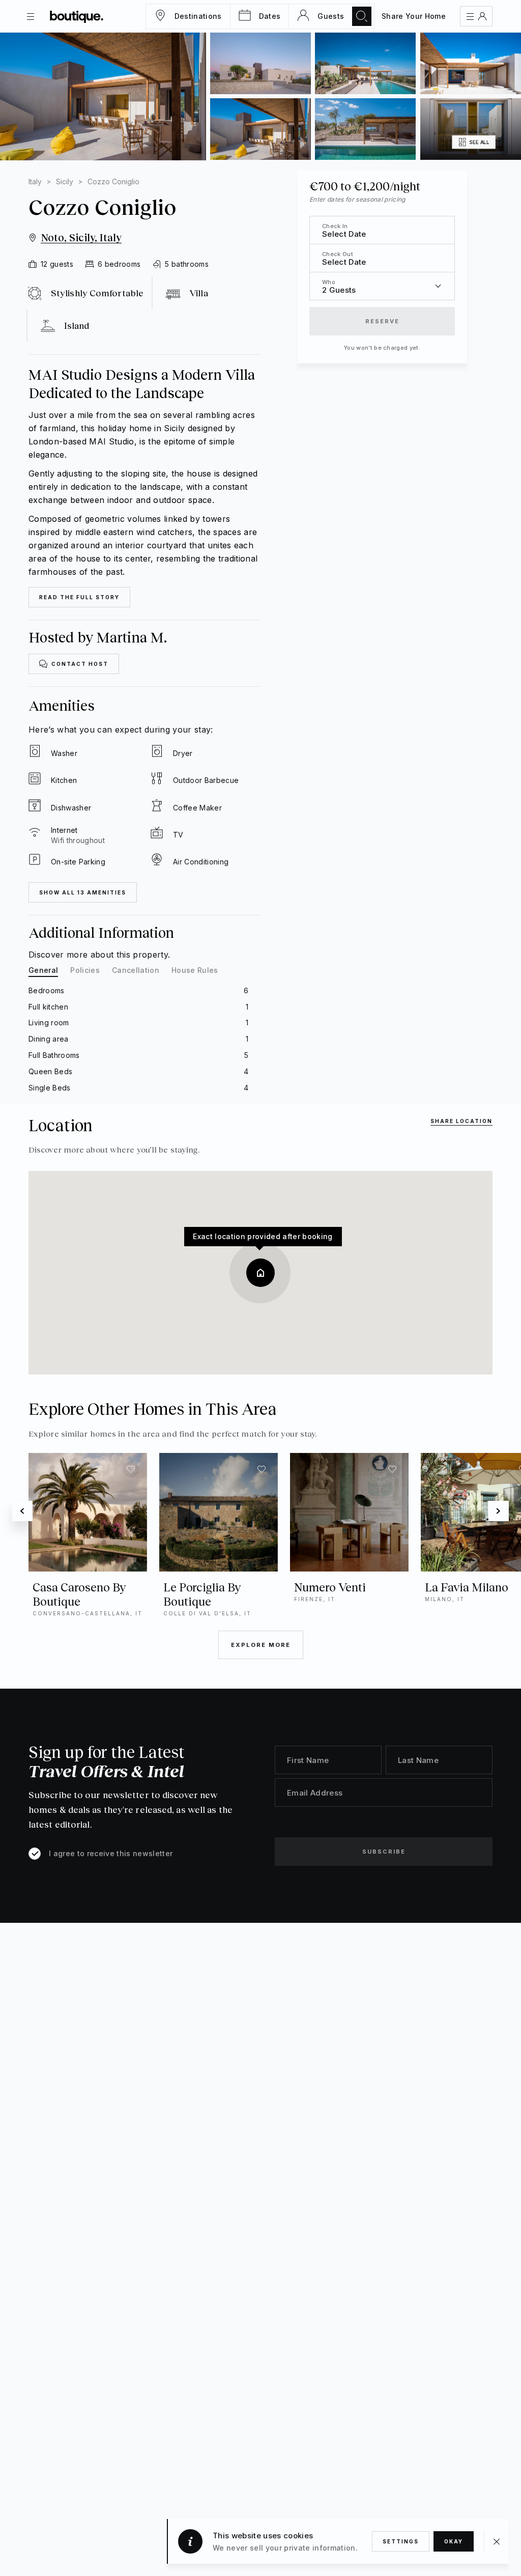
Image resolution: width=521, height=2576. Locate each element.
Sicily (65, 181)
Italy (35, 181)
